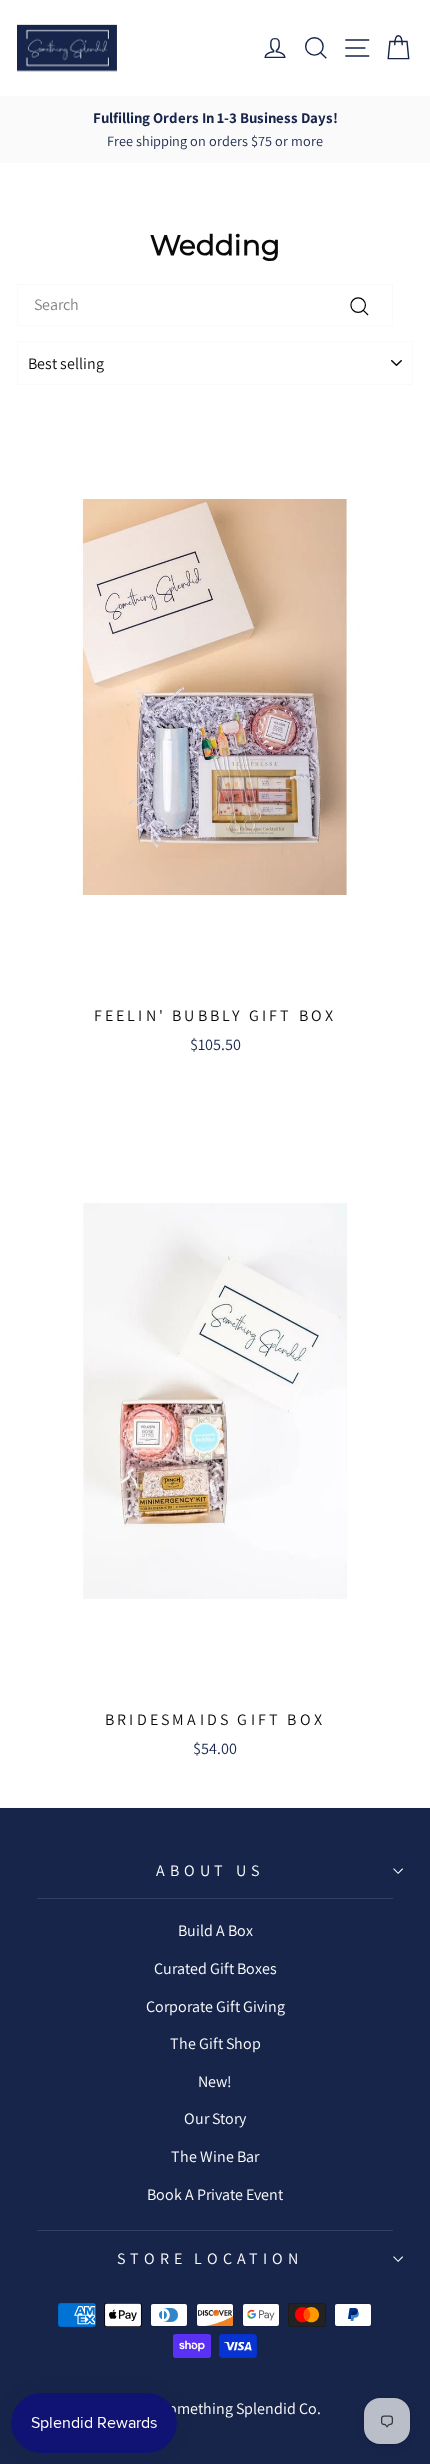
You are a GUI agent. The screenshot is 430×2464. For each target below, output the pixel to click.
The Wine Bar (215, 2156)
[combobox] (205, 305)
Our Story (215, 2118)
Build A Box (215, 1930)
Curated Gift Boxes (215, 1968)
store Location (209, 2258)
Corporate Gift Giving (215, 2006)
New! (215, 2081)
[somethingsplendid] (67, 48)
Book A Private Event (215, 2194)
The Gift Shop (215, 2043)
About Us (209, 1870)
